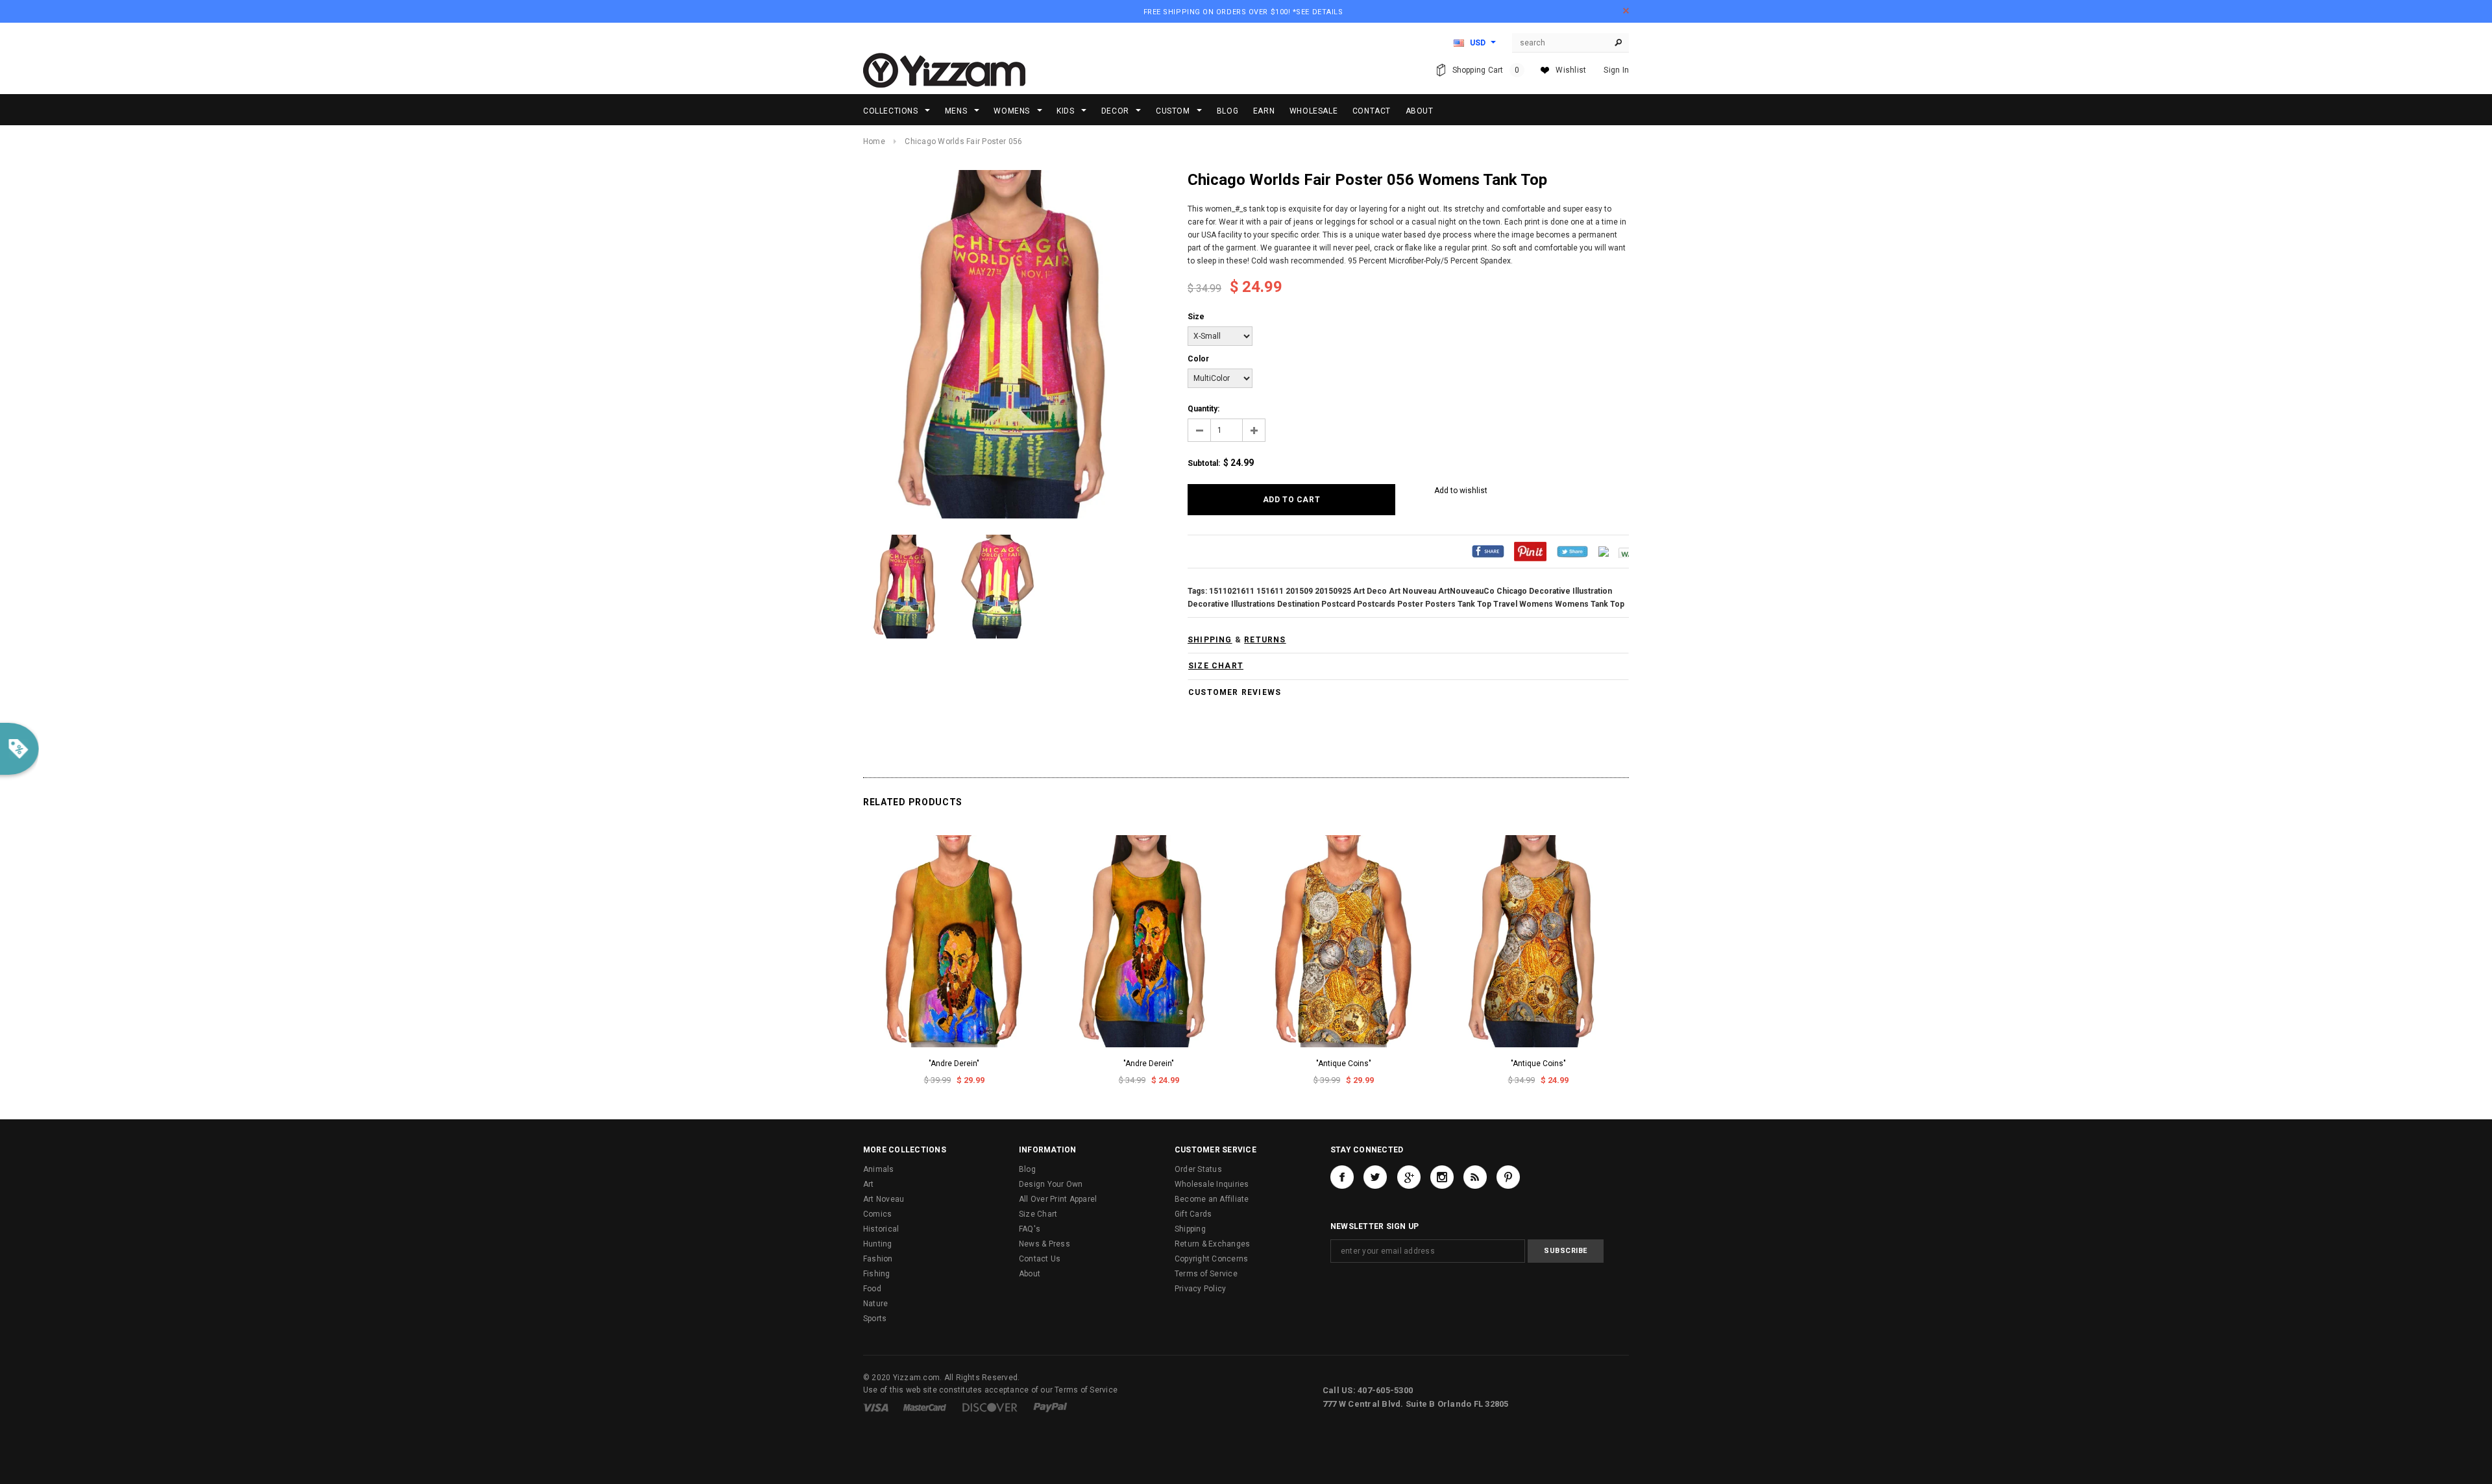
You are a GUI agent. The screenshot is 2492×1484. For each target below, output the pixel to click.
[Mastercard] (925, 1407)
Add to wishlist (1461, 491)
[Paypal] (1050, 1407)
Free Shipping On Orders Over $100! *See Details (1243, 12)
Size (1196, 317)
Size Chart (1038, 1214)
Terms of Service (1206, 1274)
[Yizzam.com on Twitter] (1375, 1177)
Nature (875, 1304)
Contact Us (1040, 1259)
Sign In (1616, 70)
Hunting (878, 1244)
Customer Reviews (1235, 692)
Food (872, 1289)
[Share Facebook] (1488, 551)
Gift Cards (1193, 1214)
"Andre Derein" (954, 1064)
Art (869, 1184)
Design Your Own (1051, 1184)
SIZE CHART (1216, 666)
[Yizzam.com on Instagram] (1442, 1177)
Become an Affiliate (1212, 1199)
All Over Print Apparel (1058, 1199)
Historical (881, 1229)
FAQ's (1030, 1229)
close (1626, 11)
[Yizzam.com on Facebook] (1342, 1177)
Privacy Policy (1200, 1289)
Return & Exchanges (1212, 1244)
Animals (879, 1169)
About (1030, 1274)
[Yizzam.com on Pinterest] (1508, 1177)
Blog (1027, 1169)
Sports (875, 1319)
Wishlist (1571, 70)
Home (874, 141)
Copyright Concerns (1211, 1259)
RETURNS (1265, 640)
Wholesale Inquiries (1212, 1184)
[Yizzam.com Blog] (1475, 1177)
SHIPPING (1210, 640)
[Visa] (876, 1407)
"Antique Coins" (1344, 1064)
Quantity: (1203, 409)
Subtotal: (1204, 463)
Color (1198, 359)
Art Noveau (884, 1199)
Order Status (1198, 1169)
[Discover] (990, 1407)
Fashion (878, 1259)
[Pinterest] (1530, 551)
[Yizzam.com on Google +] (1409, 1177)
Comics (877, 1214)
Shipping (1190, 1229)
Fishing (877, 1274)
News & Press (1044, 1244)
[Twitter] (1572, 551)
